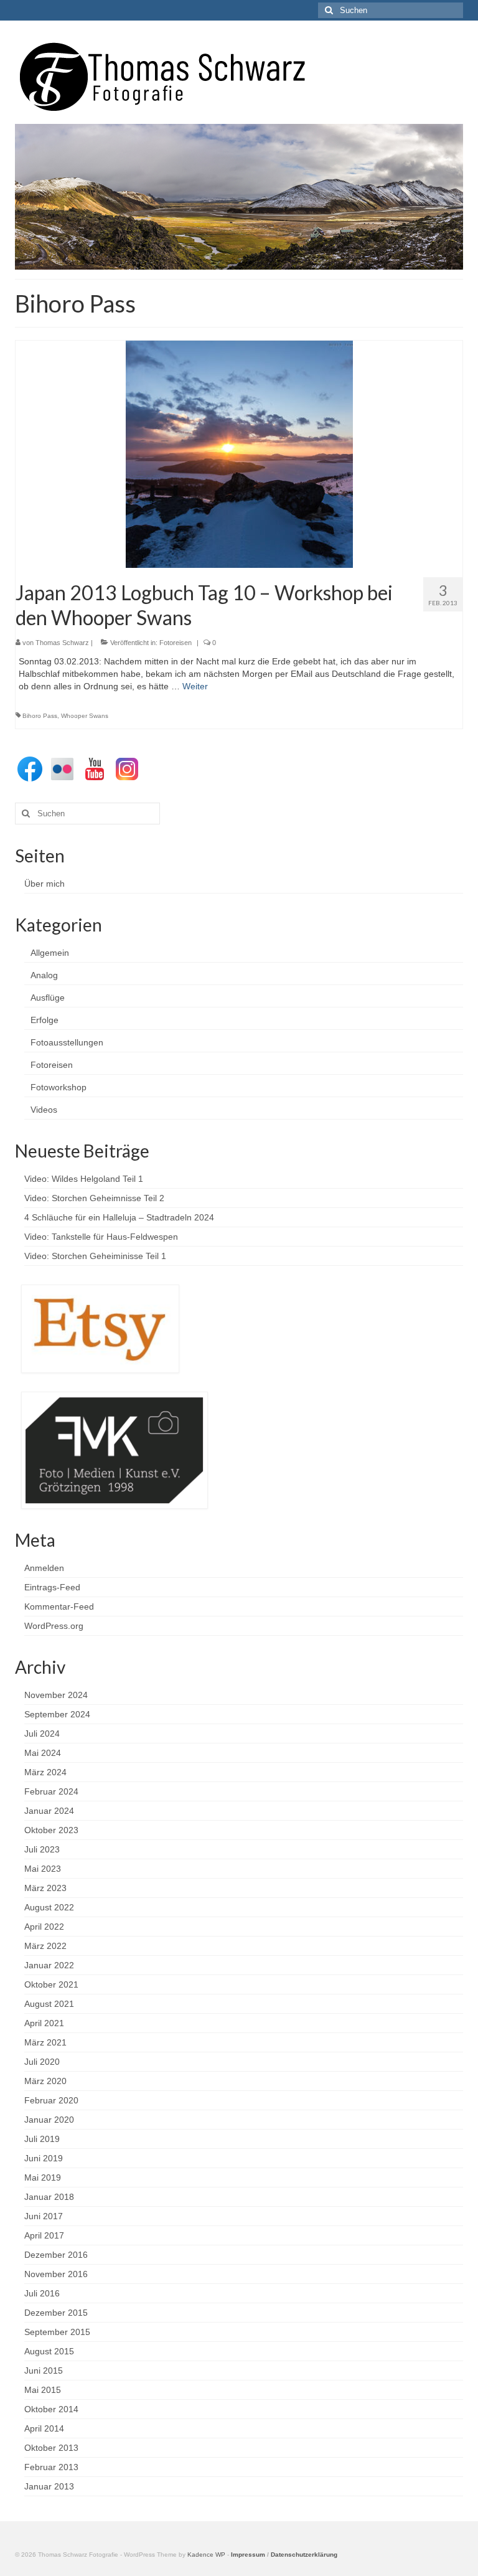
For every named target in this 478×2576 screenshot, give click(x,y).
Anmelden (44, 1568)
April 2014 (44, 2428)
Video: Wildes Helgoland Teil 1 (84, 1179)
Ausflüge (48, 998)
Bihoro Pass (40, 716)
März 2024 (45, 1772)
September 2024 (57, 1714)
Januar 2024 (49, 1811)
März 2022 (45, 1946)
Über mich (45, 884)
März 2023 (45, 1888)
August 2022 (49, 1907)
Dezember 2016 (56, 2255)
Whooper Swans (85, 716)
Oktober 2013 (51, 2448)
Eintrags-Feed (52, 1587)
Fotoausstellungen (67, 1042)
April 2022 (44, 1927)
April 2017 (44, 2235)
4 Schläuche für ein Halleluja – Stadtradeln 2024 (119, 1217)
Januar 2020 (49, 2120)
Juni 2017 (44, 2216)
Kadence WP (206, 2555)
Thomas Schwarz (62, 643)
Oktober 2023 (51, 1830)
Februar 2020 (51, 2100)
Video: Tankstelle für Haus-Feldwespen (101, 1237)
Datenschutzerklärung (304, 2555)
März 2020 (45, 2081)
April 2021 (44, 2023)
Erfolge (45, 1020)
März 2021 (45, 2042)
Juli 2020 (42, 2062)
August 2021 (49, 2004)
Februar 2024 (51, 1791)
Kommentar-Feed (59, 1606)
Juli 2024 (42, 1734)
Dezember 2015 (56, 2313)
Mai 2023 (43, 1869)
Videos (44, 1110)
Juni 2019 (44, 2158)
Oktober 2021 (51, 1984)
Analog (44, 975)
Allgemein (50, 953)
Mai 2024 (43, 1753)
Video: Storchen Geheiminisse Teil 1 (95, 1256)
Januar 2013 (49, 2486)
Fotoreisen (176, 643)
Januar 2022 (49, 1965)
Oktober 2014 (51, 2409)
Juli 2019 (42, 2139)
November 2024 (56, 1695)
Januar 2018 (49, 2197)
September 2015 (57, 2332)
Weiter (195, 686)
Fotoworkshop (59, 1087)
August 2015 (49, 2351)
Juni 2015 (44, 2371)
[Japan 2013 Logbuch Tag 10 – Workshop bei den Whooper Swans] (239, 453)
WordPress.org (54, 1626)
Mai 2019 (43, 2177)
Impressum (248, 2555)
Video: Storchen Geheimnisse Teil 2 (94, 1198)
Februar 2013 (51, 2467)
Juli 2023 (42, 1849)
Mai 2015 (43, 2390)
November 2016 (56, 2274)
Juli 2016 (42, 2293)
